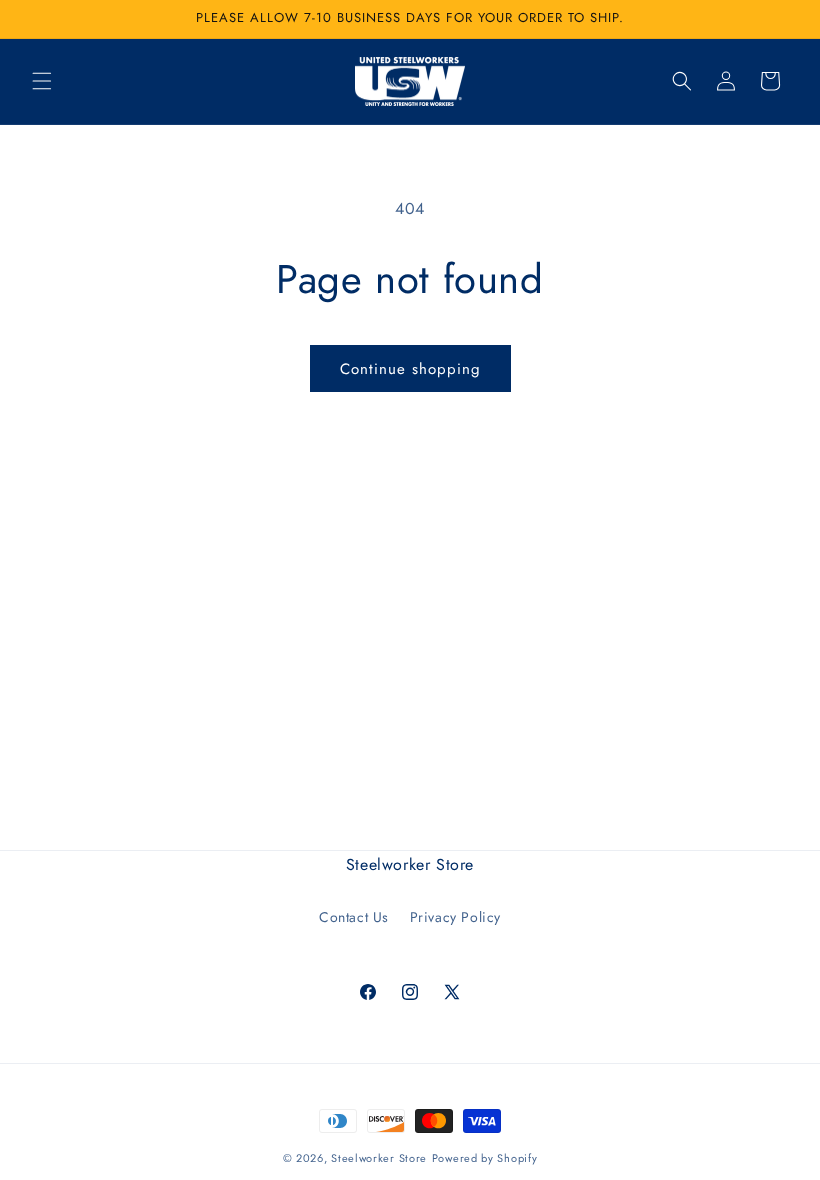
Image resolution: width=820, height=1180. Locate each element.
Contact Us (354, 917)
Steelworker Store (379, 1158)
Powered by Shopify (485, 1158)
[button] (42, 81)
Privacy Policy (455, 917)
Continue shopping (410, 369)
